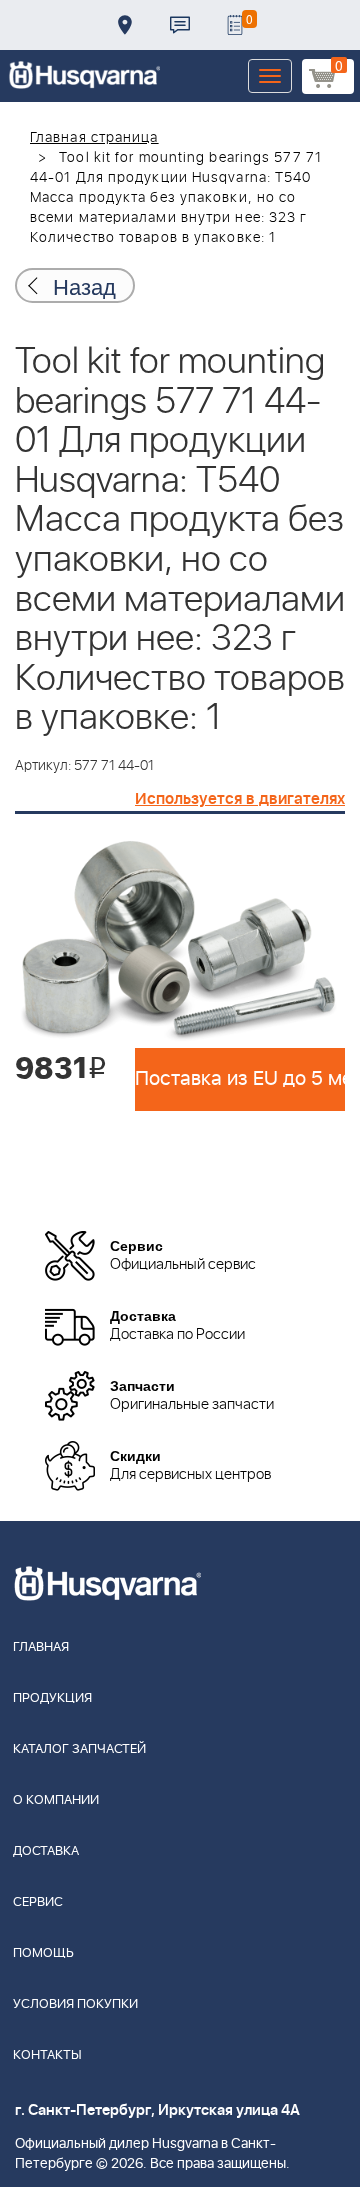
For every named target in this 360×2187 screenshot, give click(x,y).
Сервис (38, 1902)
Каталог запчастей (79, 1749)
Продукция (52, 1698)
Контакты (180, 25)
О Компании (56, 1800)
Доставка (125, 25)
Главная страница (94, 138)
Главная (41, 1647)
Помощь (43, 1953)
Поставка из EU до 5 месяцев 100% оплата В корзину (240, 1079)
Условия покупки (75, 2004)
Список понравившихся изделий (235, 25)
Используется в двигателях (240, 799)
